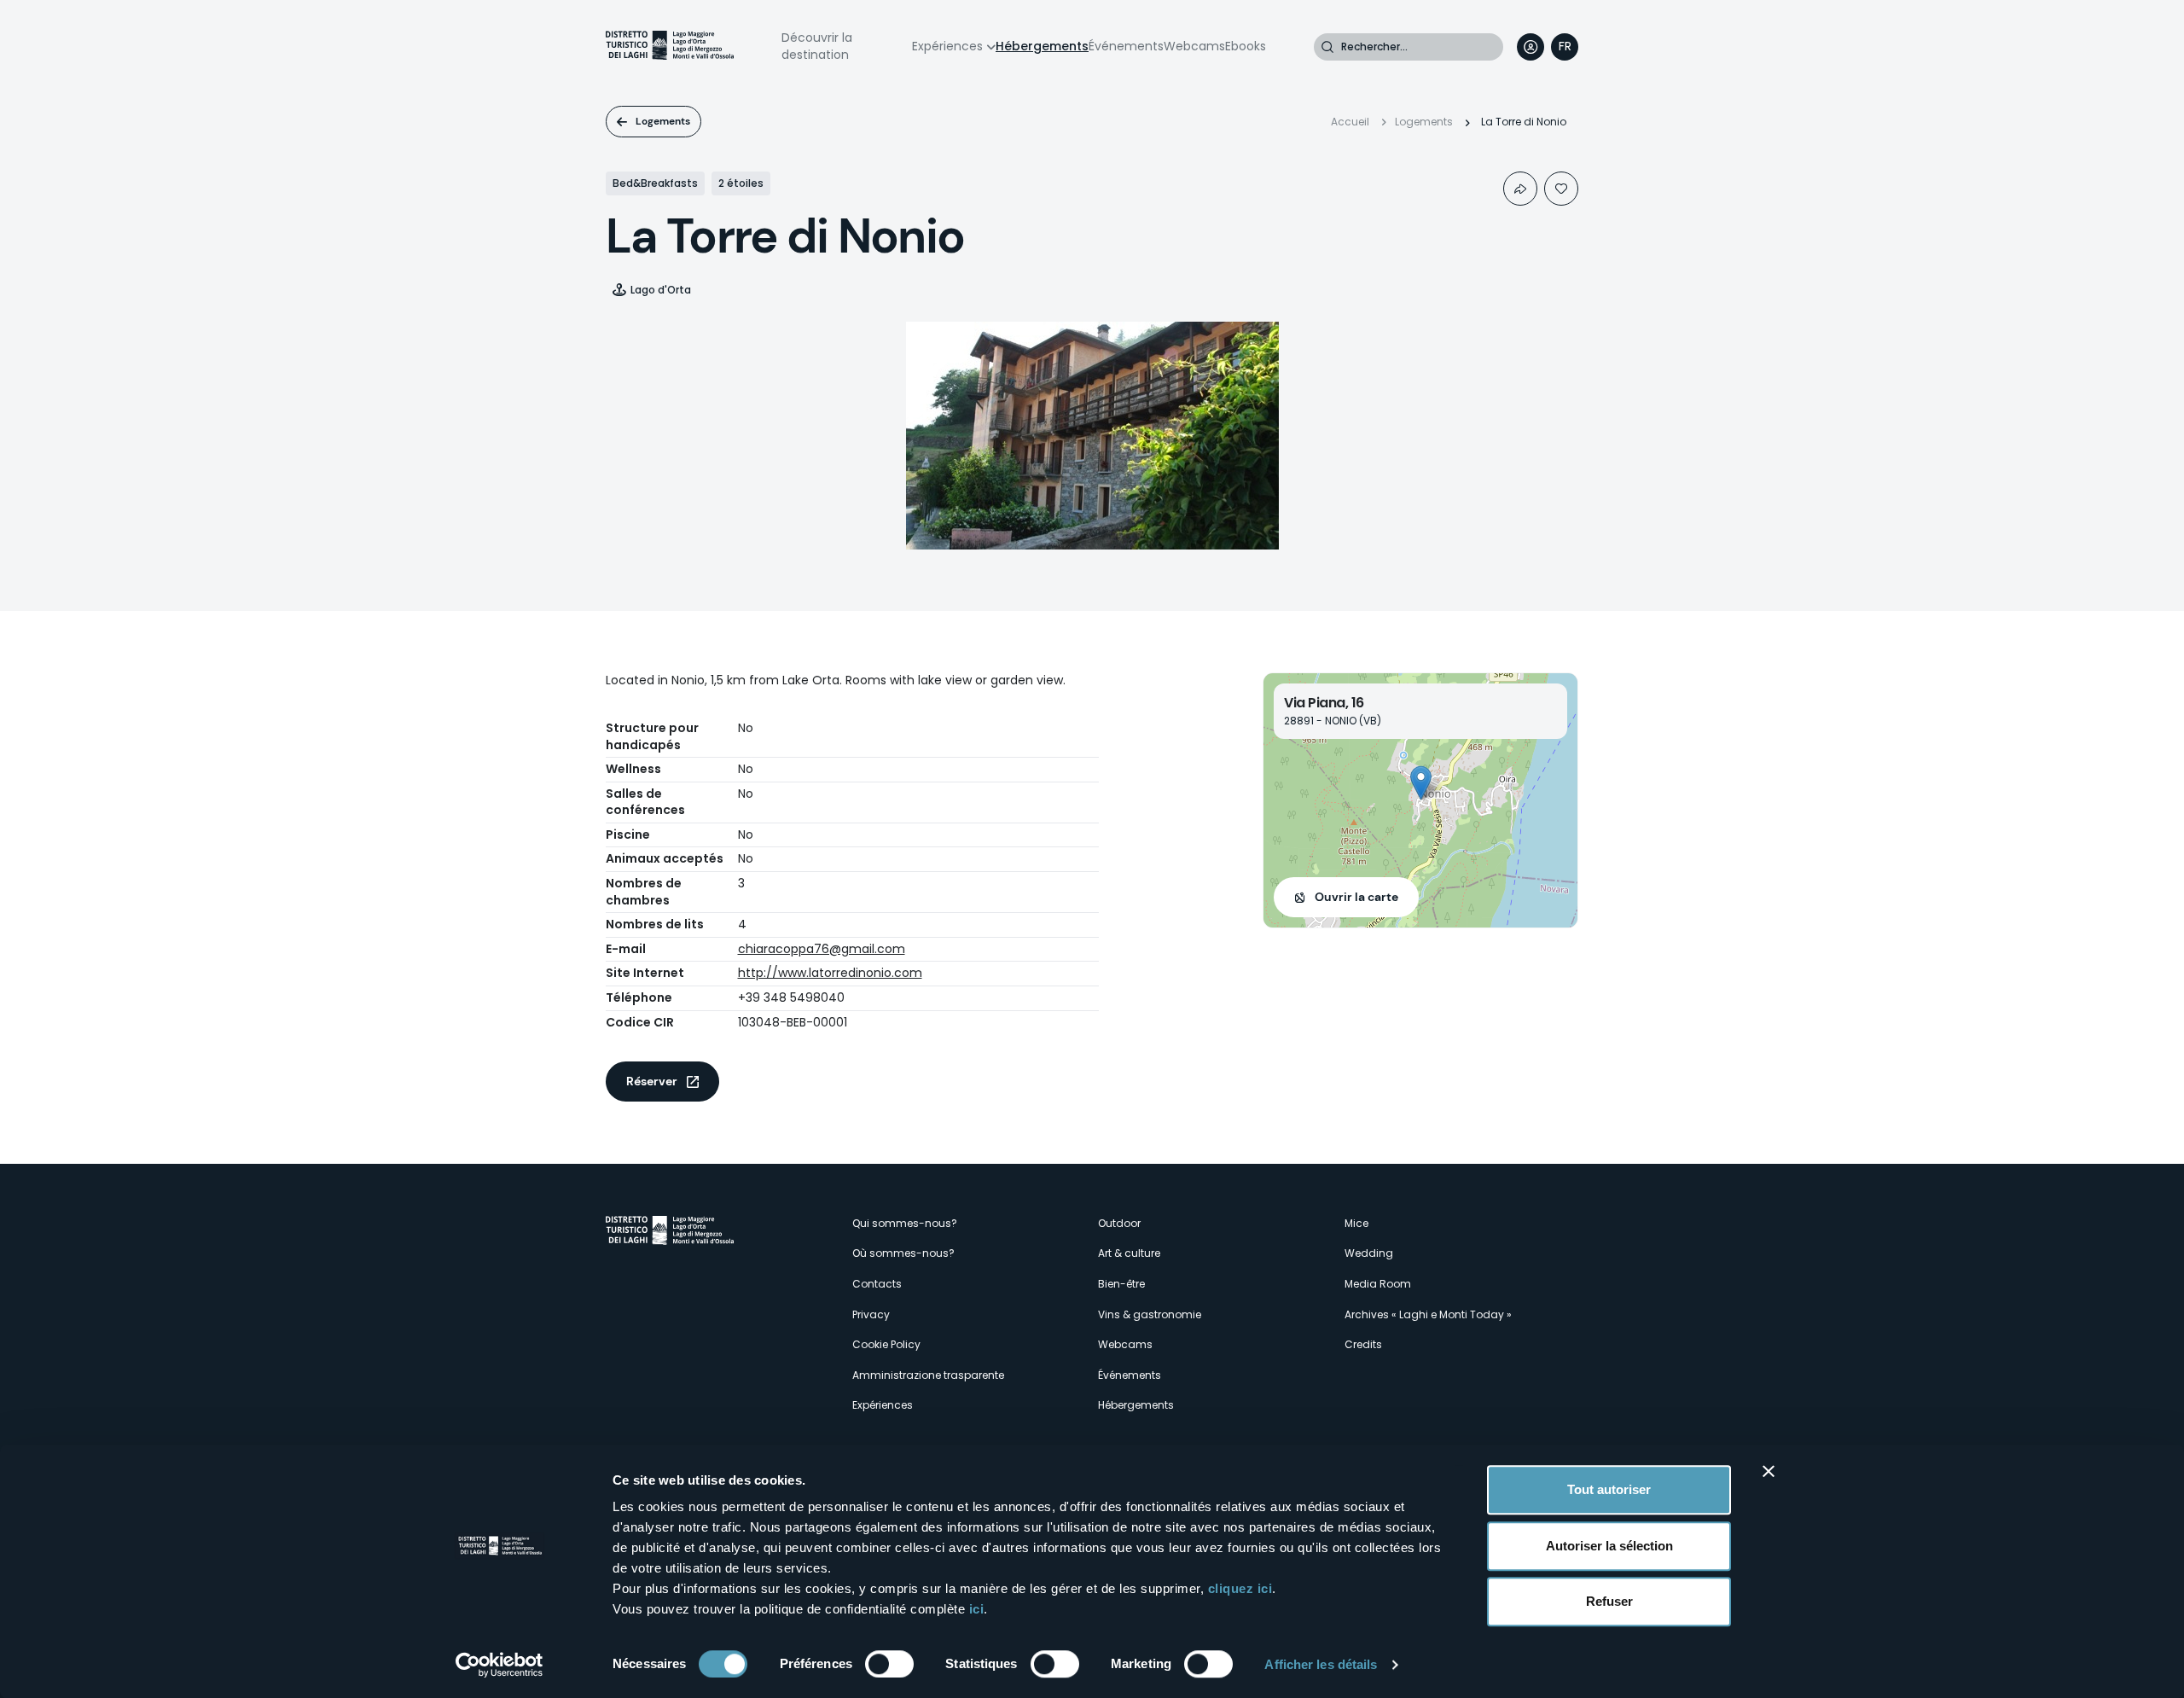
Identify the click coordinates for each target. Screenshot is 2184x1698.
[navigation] (1565, 47)
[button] (1421, 783)
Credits (1363, 1344)
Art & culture (1129, 1253)
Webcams (1194, 46)
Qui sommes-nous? (905, 1223)
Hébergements (1042, 46)
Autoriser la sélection (1609, 1546)
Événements (1126, 46)
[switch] (889, 1664)
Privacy (871, 1314)
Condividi (1520, 189)
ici (977, 1609)
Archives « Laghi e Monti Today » (1428, 1314)
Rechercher (1327, 47)
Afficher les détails (1321, 1664)
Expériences (947, 46)
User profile (1531, 47)
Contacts (877, 1284)
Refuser (1609, 1601)
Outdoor (1119, 1223)
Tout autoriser (1609, 1489)
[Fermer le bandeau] (1769, 1471)
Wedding (1369, 1253)
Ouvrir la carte (1356, 897)
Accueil (1350, 122)
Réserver (652, 1081)
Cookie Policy (886, 1344)
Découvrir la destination (817, 46)
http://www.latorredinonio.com (830, 973)
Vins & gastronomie (1150, 1314)
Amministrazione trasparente (928, 1375)
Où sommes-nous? (903, 1253)
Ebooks (1246, 46)
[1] (1561, 189)
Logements (663, 121)
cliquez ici (1240, 1588)
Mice (1356, 1223)
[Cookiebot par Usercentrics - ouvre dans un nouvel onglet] (500, 1665)
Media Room (1378, 1284)
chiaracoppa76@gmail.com (822, 949)
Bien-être (1121, 1284)
